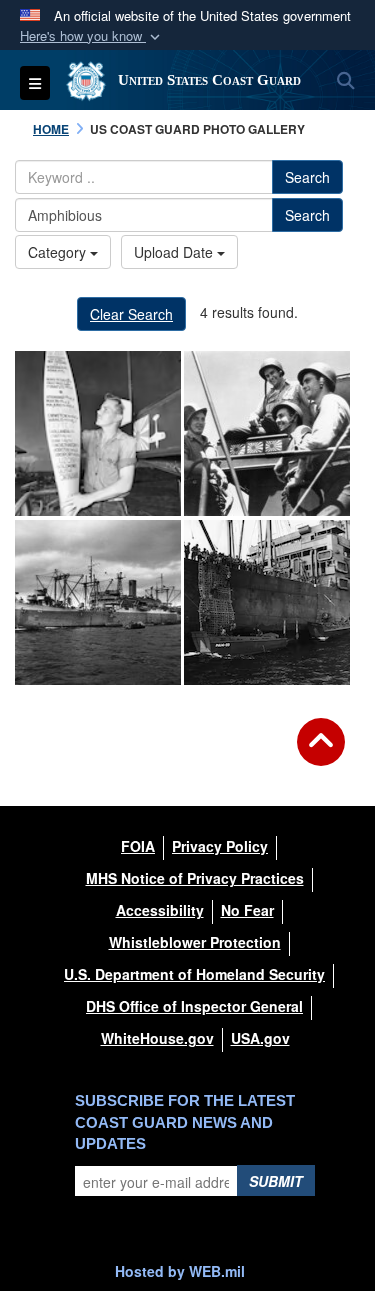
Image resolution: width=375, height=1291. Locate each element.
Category (59, 252)
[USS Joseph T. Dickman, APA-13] (98, 602)
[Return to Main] (321, 754)
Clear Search (131, 314)
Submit (276, 1181)
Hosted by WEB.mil (180, 1271)
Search (307, 177)
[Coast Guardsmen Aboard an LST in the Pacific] (267, 433)
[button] (92, 36)
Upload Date (175, 252)
